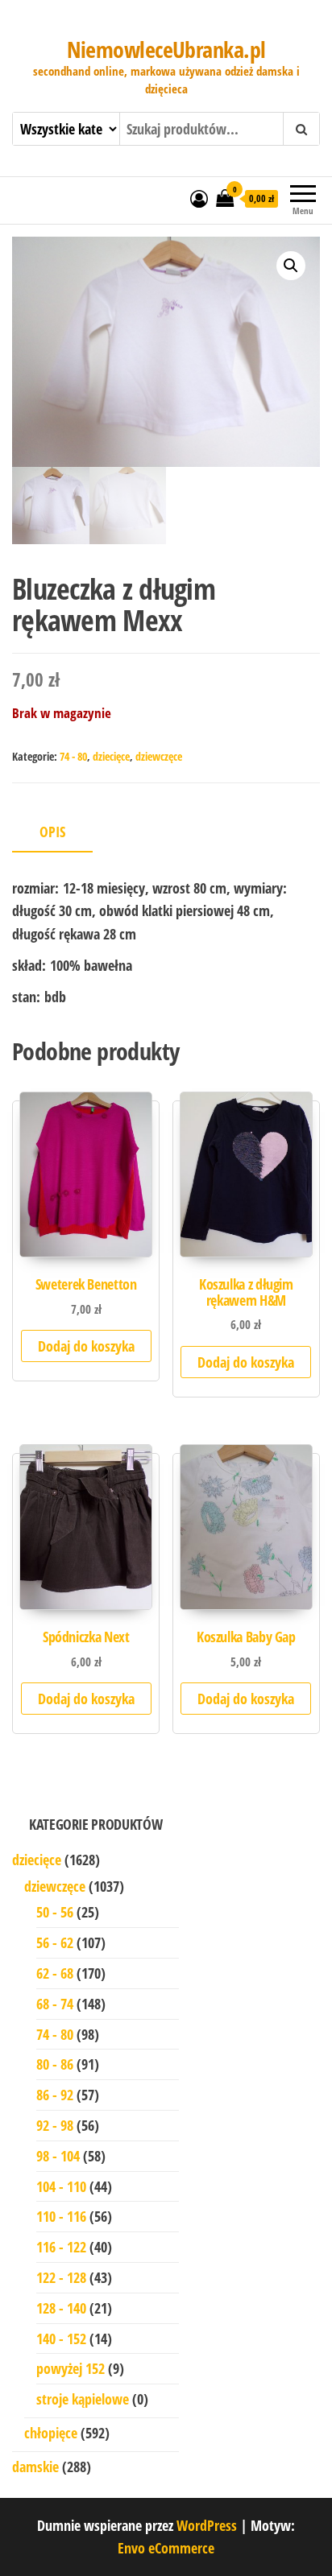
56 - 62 (55, 1942)
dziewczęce (159, 756)
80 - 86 (55, 2064)
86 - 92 (55, 2095)
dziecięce (111, 756)
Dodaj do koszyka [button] (86, 1346)
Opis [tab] (52, 832)
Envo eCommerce (166, 2548)
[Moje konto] (199, 198)
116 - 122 (61, 2247)
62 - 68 (55, 1973)
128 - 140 (61, 2308)
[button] (291, 266)
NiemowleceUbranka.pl (166, 49)
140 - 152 (61, 2339)
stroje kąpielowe (83, 2399)
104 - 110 (61, 2186)
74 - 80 (73, 756)
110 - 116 (61, 2216)
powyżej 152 (71, 2368)
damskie (35, 2467)
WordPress (207, 2525)
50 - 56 (55, 1912)
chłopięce (51, 2433)
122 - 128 (61, 2277)
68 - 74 (55, 2004)
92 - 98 (55, 2125)
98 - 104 (58, 2156)
